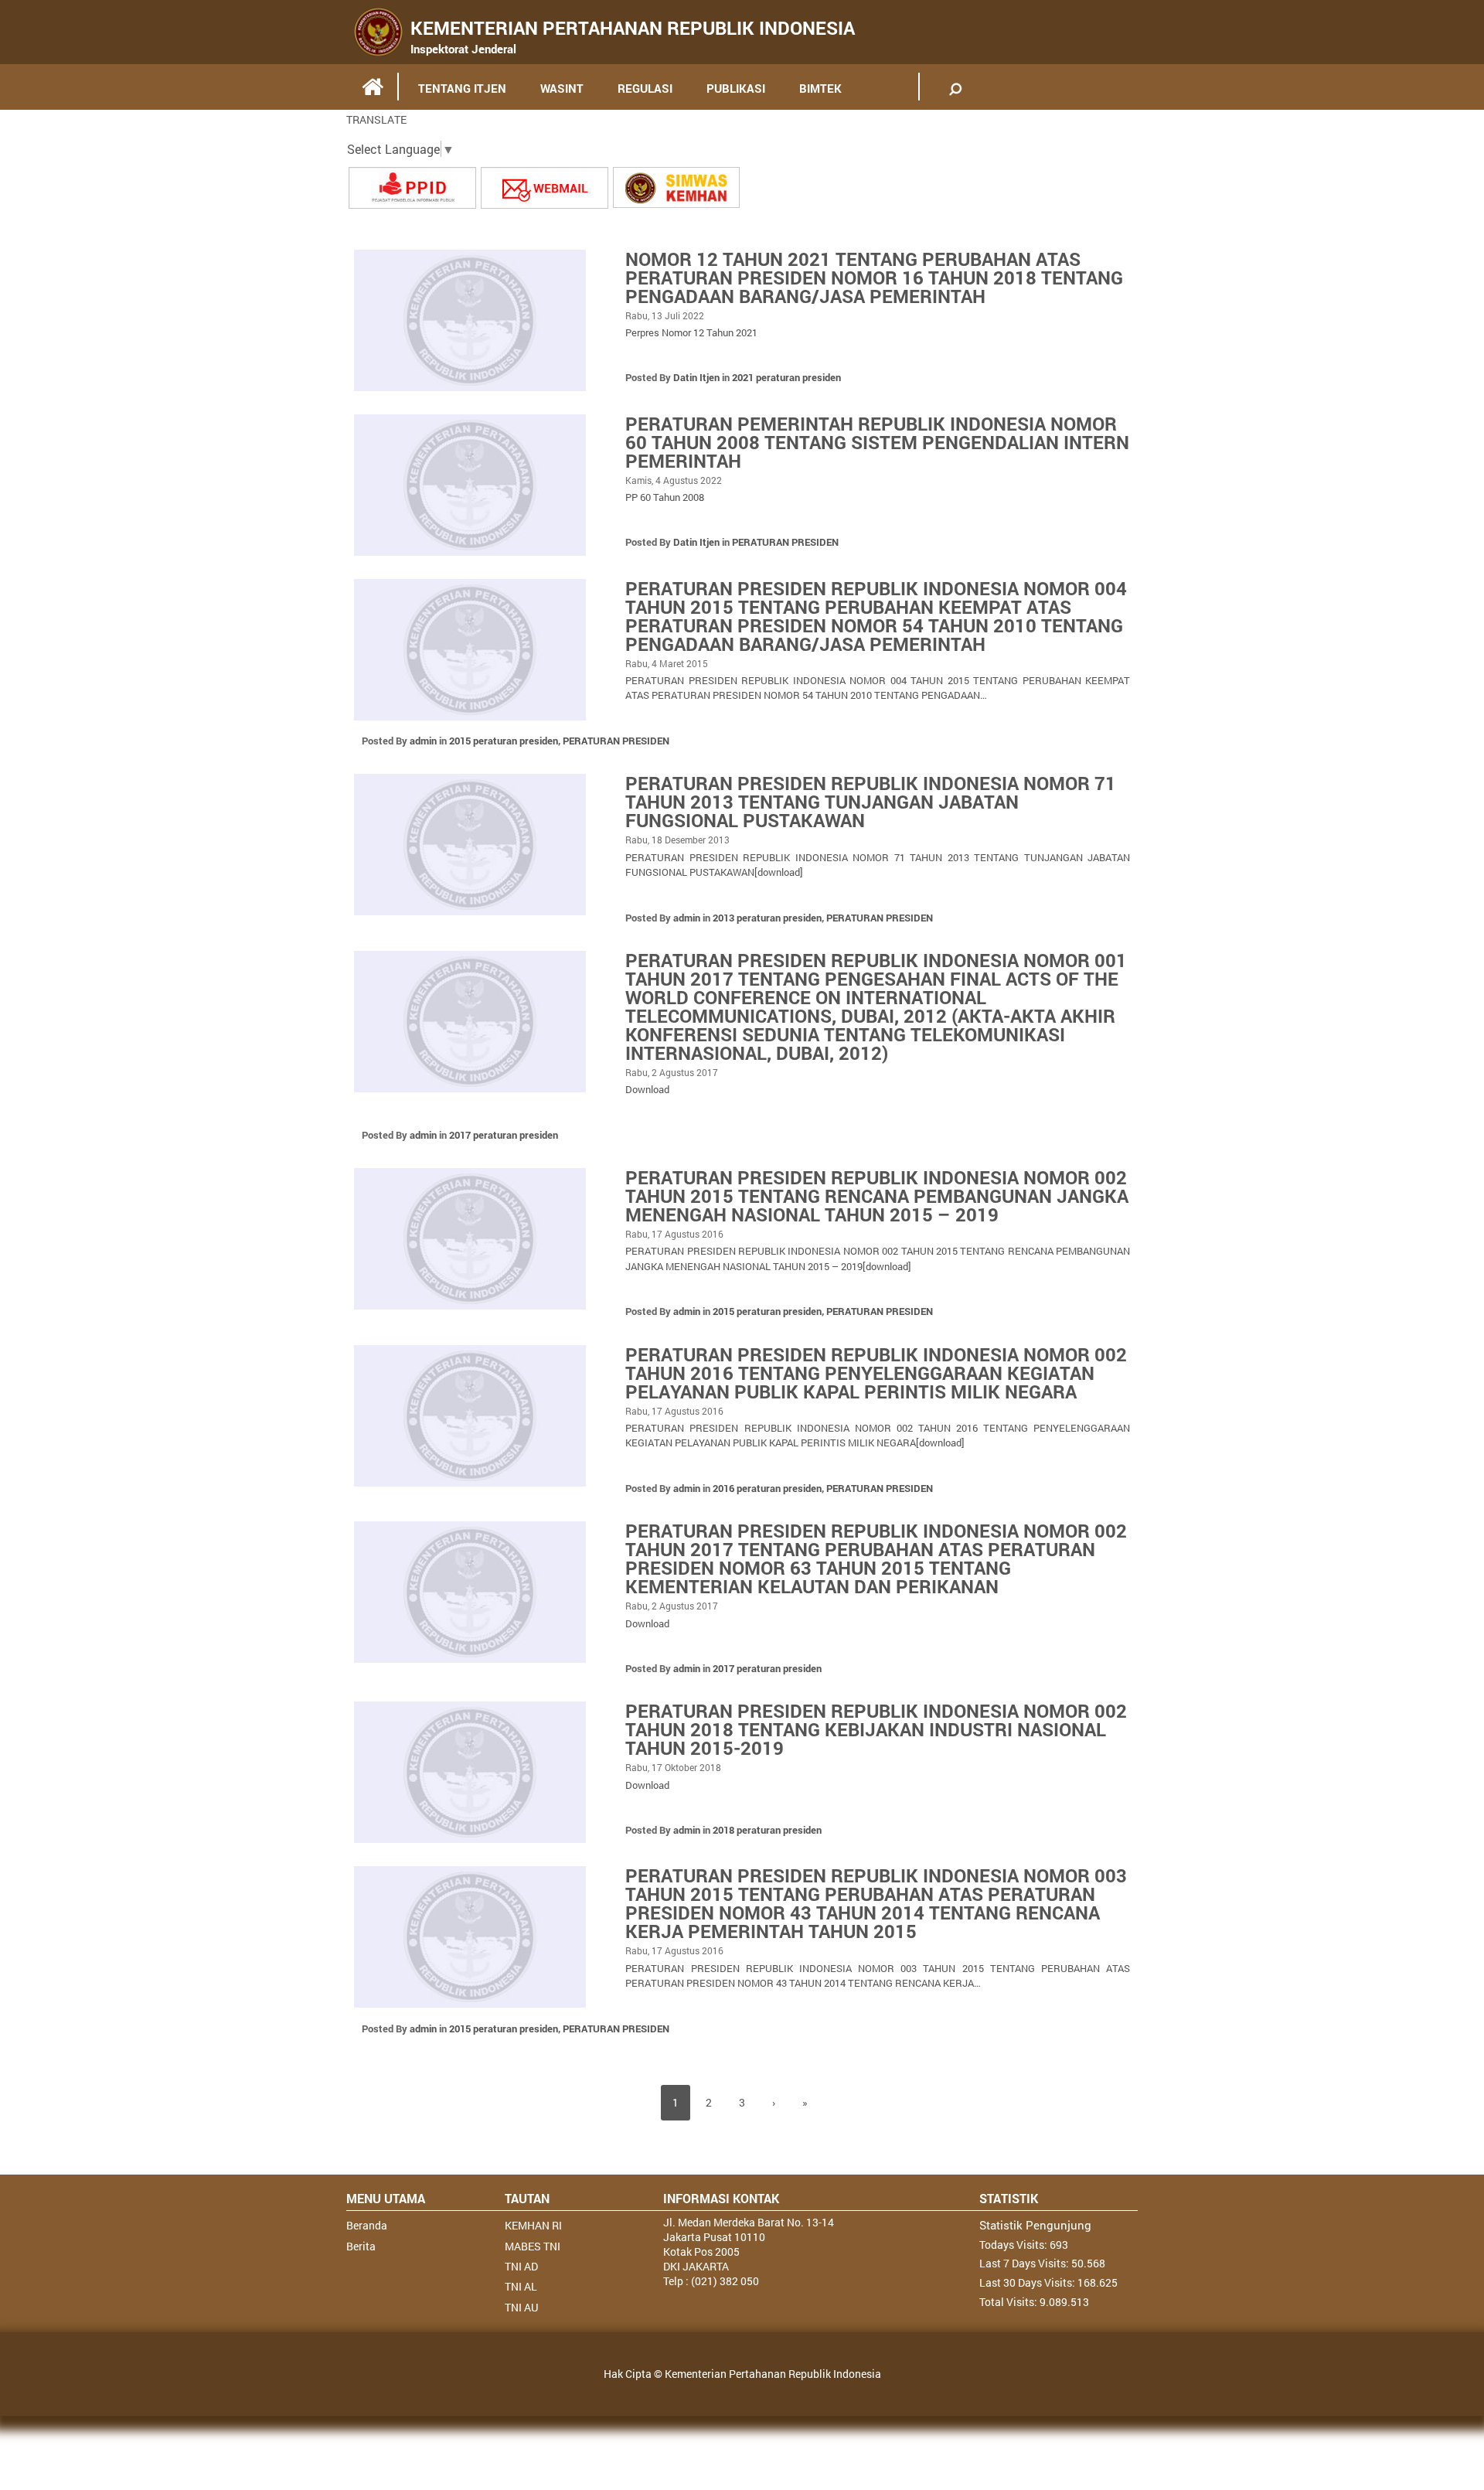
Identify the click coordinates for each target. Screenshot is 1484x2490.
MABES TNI (533, 2246)
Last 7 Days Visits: (1025, 2263)
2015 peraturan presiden (504, 741)
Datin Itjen (696, 377)
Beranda (367, 2225)
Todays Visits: (1014, 2245)
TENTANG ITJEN (462, 88)
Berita (361, 2246)
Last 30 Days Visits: (1028, 2282)
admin (423, 741)
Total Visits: (1009, 2302)
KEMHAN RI (533, 2225)
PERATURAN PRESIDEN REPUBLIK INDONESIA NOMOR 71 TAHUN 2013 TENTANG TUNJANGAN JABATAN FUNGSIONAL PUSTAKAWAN (871, 802)
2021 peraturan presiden (786, 377)
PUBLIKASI (736, 88)
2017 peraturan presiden (504, 1135)
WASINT (562, 88)
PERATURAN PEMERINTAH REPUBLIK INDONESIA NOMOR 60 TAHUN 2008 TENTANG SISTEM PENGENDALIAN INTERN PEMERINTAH (877, 442)
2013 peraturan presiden (767, 918)
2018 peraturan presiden (767, 1830)
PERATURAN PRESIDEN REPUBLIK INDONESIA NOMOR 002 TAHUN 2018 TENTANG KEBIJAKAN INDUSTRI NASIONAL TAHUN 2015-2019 (876, 1729)
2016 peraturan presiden (767, 1488)
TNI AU (521, 2307)
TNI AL (521, 2286)
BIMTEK (820, 88)
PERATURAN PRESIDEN (785, 542)
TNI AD (521, 2266)
